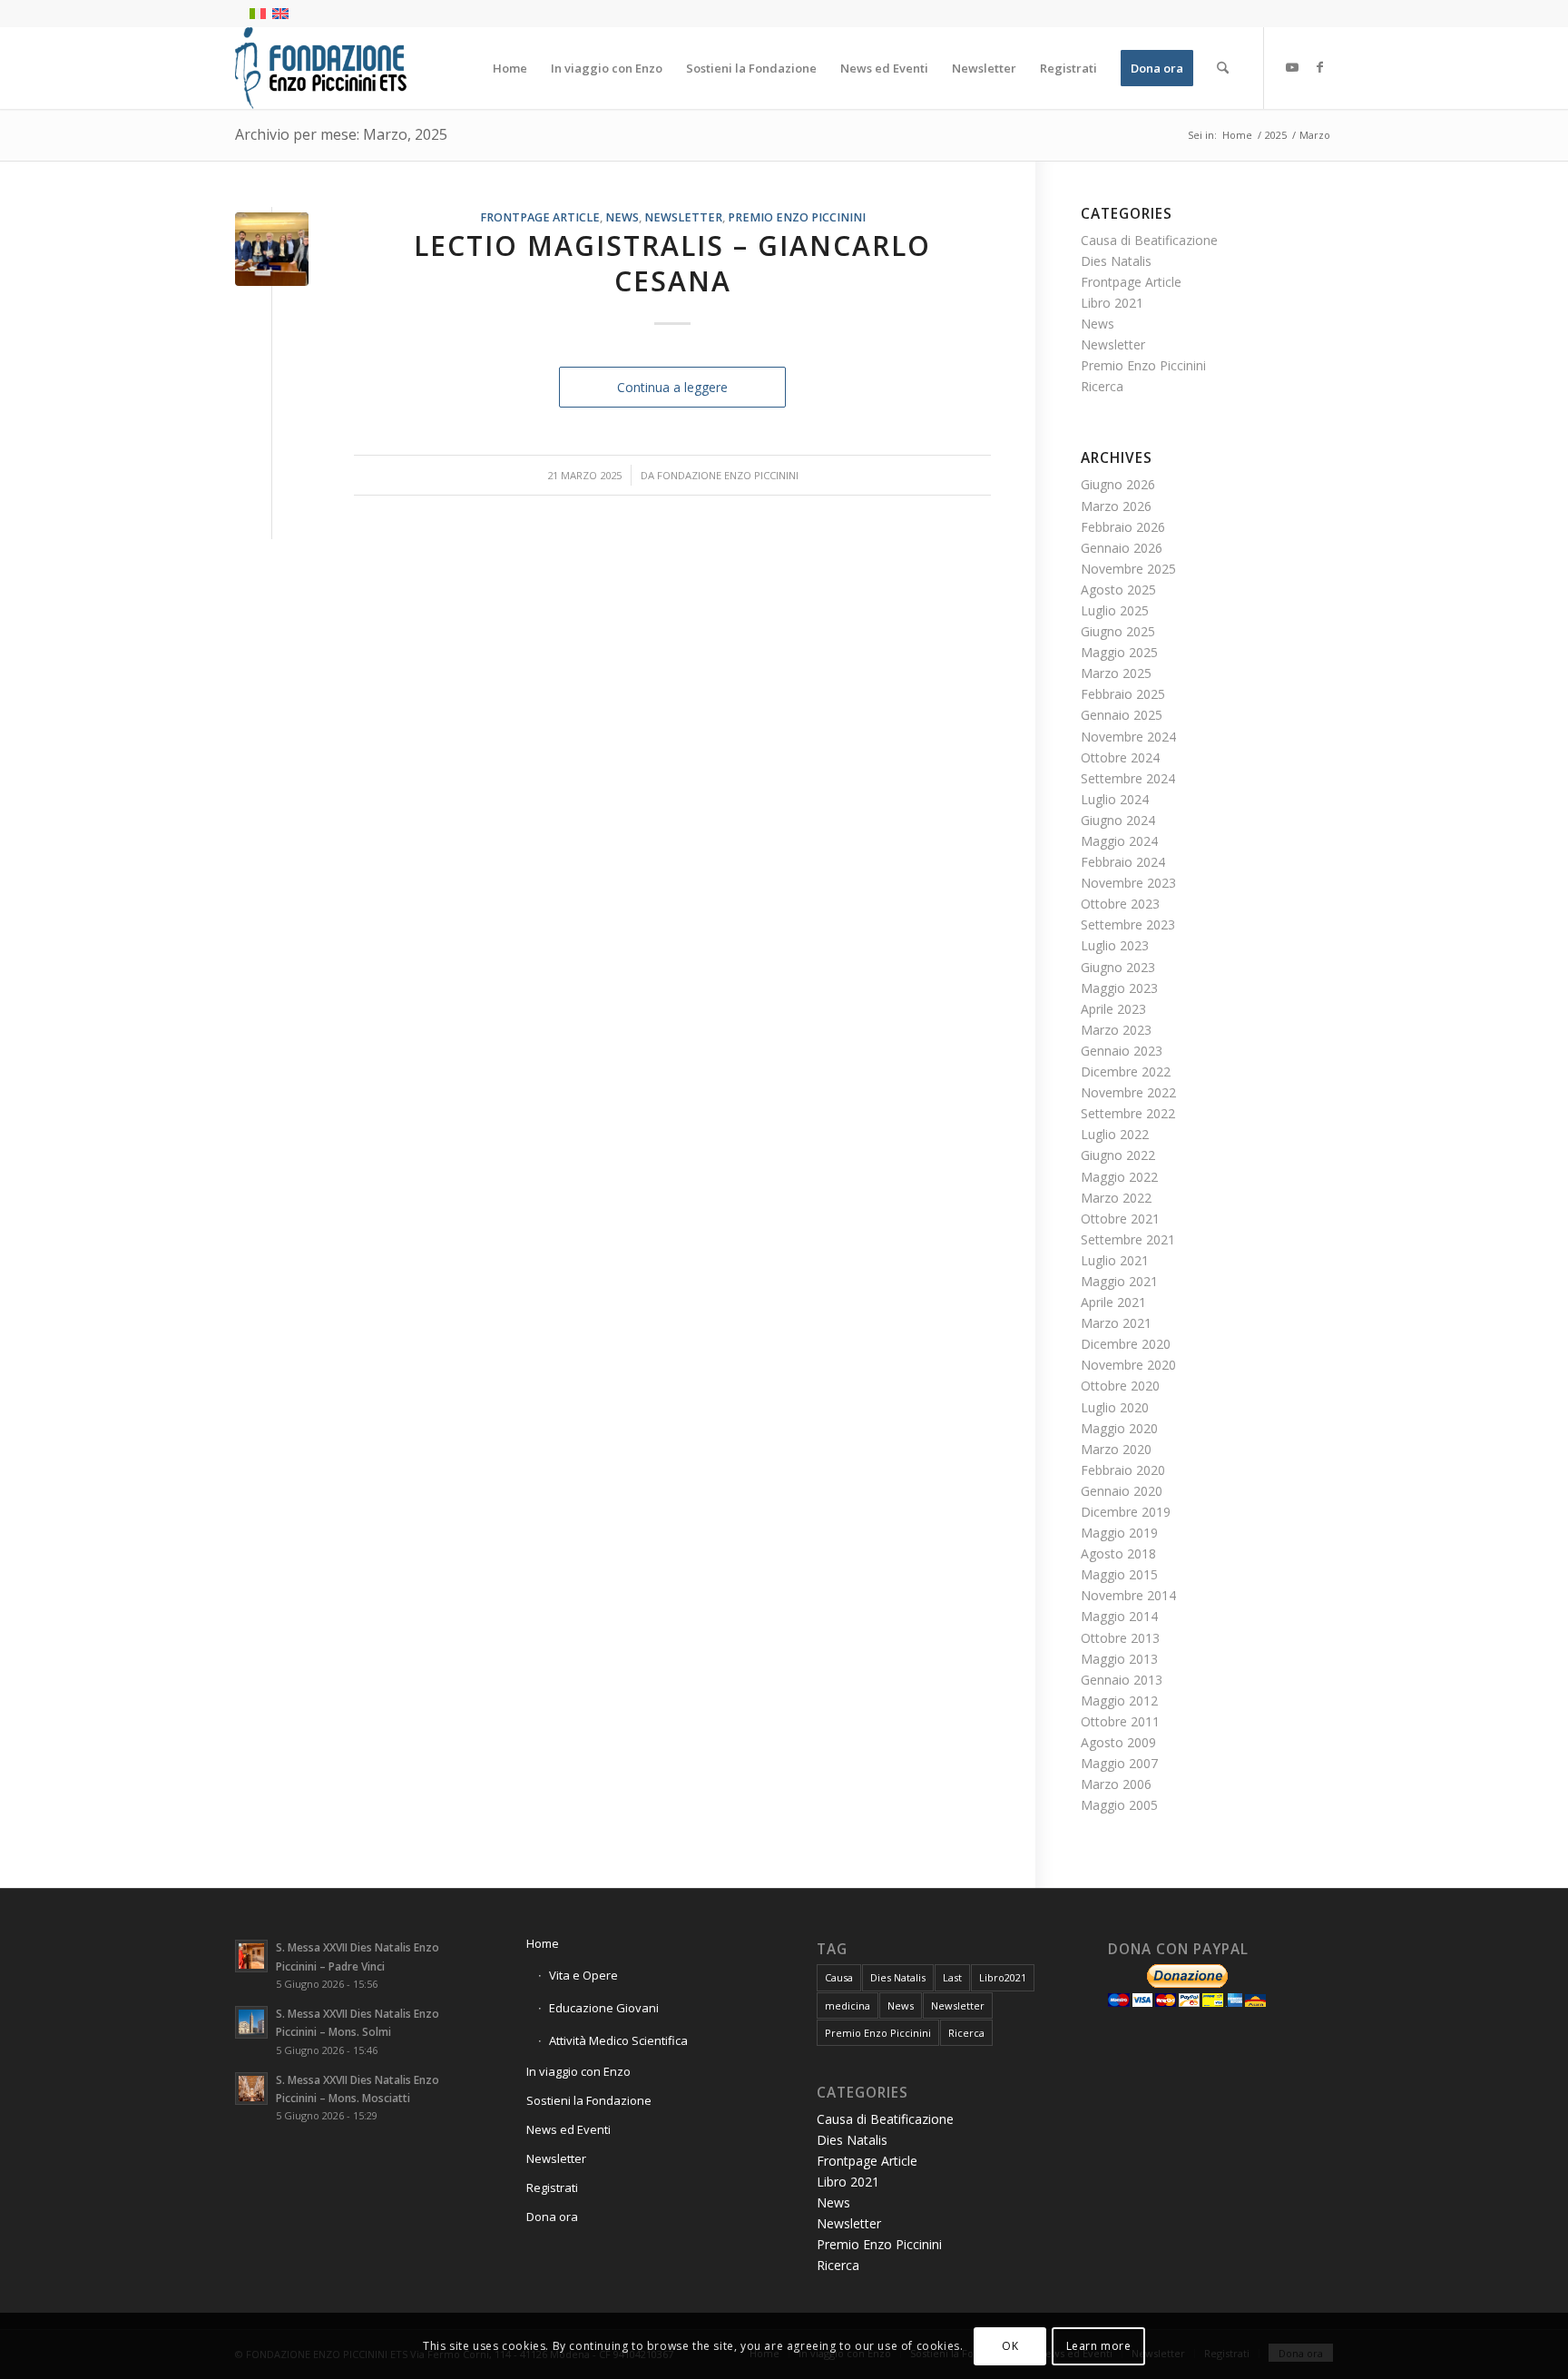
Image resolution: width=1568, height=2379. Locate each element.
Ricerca (1102, 386)
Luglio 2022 (1115, 1134)
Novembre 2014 (1128, 1595)
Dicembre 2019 (1126, 1512)
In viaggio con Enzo (578, 2071)
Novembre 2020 (1128, 1365)
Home (543, 1943)
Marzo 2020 (1116, 1449)
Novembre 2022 (1128, 1092)
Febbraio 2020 (1123, 1470)
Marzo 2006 (1116, 1784)
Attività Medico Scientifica (618, 2040)
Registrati (552, 2187)
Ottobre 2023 (1120, 904)
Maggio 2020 (1119, 1428)
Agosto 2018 (1118, 1553)
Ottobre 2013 (1120, 1638)
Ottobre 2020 (1120, 1386)
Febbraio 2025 (1123, 694)
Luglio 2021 (1115, 1260)
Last (952, 1977)
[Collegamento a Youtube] (1292, 67)
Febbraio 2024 (1123, 862)
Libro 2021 (1112, 303)
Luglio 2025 (1115, 610)
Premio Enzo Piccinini (797, 217)
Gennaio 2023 (1122, 1051)
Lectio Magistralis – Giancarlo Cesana (672, 263)
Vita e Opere (583, 1975)
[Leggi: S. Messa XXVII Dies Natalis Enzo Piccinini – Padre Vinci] (251, 1956)
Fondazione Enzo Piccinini (728, 475)
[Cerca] (1223, 68)
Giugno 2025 (1118, 631)
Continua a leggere (672, 387)
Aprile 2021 (1113, 1302)
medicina (848, 2005)
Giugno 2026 (1118, 484)
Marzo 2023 (1116, 1030)
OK (1010, 2345)
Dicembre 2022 (1126, 1072)
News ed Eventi (568, 2129)
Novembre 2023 (1128, 883)
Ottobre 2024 (1120, 757)
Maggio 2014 (1119, 1616)
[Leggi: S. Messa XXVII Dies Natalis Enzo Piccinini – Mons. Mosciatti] (251, 2089)
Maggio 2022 (1119, 1177)
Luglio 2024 (1115, 799)
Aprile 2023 (1113, 1009)
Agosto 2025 (1118, 590)
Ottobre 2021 (1120, 1219)
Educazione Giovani (604, 2008)
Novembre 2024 (1128, 737)
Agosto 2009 (1118, 1742)
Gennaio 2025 (1122, 715)
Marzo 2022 (1116, 1198)
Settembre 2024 (1128, 778)
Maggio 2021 (1119, 1281)
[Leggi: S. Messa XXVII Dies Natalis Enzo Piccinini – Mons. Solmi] (251, 2022)
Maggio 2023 (1119, 988)
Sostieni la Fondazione (589, 2100)
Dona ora (552, 2217)
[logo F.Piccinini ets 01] (321, 68)
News (622, 217)
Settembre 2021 (1128, 1239)
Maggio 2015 (1119, 1574)
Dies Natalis (1116, 261)
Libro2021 (1003, 1977)
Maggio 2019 (1119, 1533)
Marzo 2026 (1116, 506)
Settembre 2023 (1128, 924)
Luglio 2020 (1115, 1407)
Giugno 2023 (1118, 967)
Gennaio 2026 (1122, 548)
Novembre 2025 (1128, 569)
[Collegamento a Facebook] (1319, 67)
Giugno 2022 (1118, 1155)
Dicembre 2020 (1126, 1344)
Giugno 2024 (1118, 820)
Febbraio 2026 (1123, 527)
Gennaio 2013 (1122, 1680)
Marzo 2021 (1116, 1323)
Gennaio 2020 (1122, 1491)
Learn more (1099, 2345)
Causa (839, 1977)
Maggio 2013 (1119, 1659)
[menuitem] (510, 68)
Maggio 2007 (1119, 1763)
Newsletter (683, 217)
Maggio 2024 (1119, 841)
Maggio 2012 (1119, 1701)
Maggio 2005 (1119, 1805)
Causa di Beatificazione (1149, 240)
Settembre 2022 (1128, 1113)
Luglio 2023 (1115, 945)
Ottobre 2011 (1120, 1721)
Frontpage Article (540, 217)
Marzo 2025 (1116, 673)
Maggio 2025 (1119, 652)
